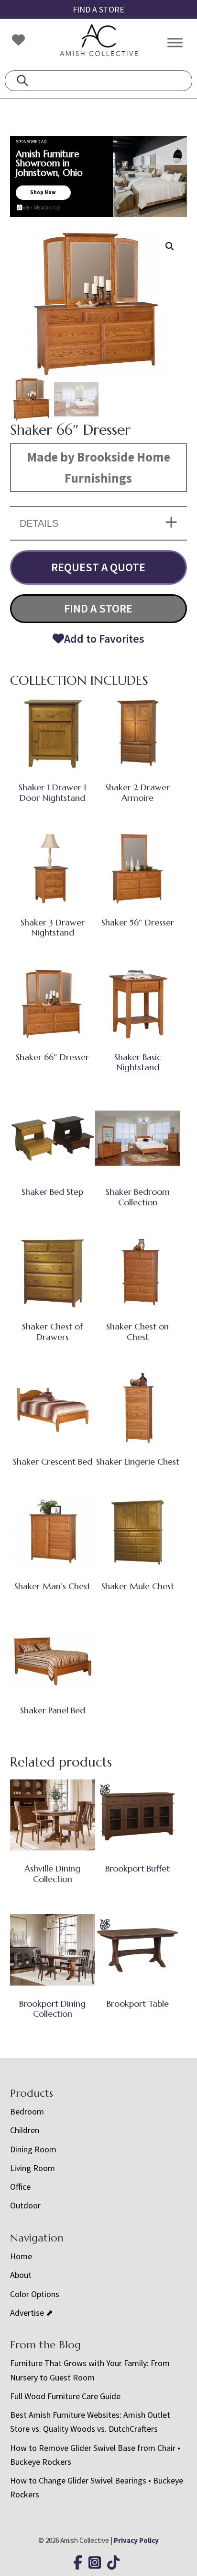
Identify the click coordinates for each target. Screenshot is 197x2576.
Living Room (33, 2168)
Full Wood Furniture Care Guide (65, 2396)
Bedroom (27, 2111)
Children (25, 2130)
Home (21, 2256)
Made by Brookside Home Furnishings (98, 467)
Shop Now (43, 192)
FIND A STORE (98, 9)
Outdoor (25, 2205)
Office (20, 2187)
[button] (170, 246)
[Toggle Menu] (175, 42)
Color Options (35, 2294)
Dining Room (33, 2149)
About (21, 2275)
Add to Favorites (104, 639)
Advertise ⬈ (32, 2313)
